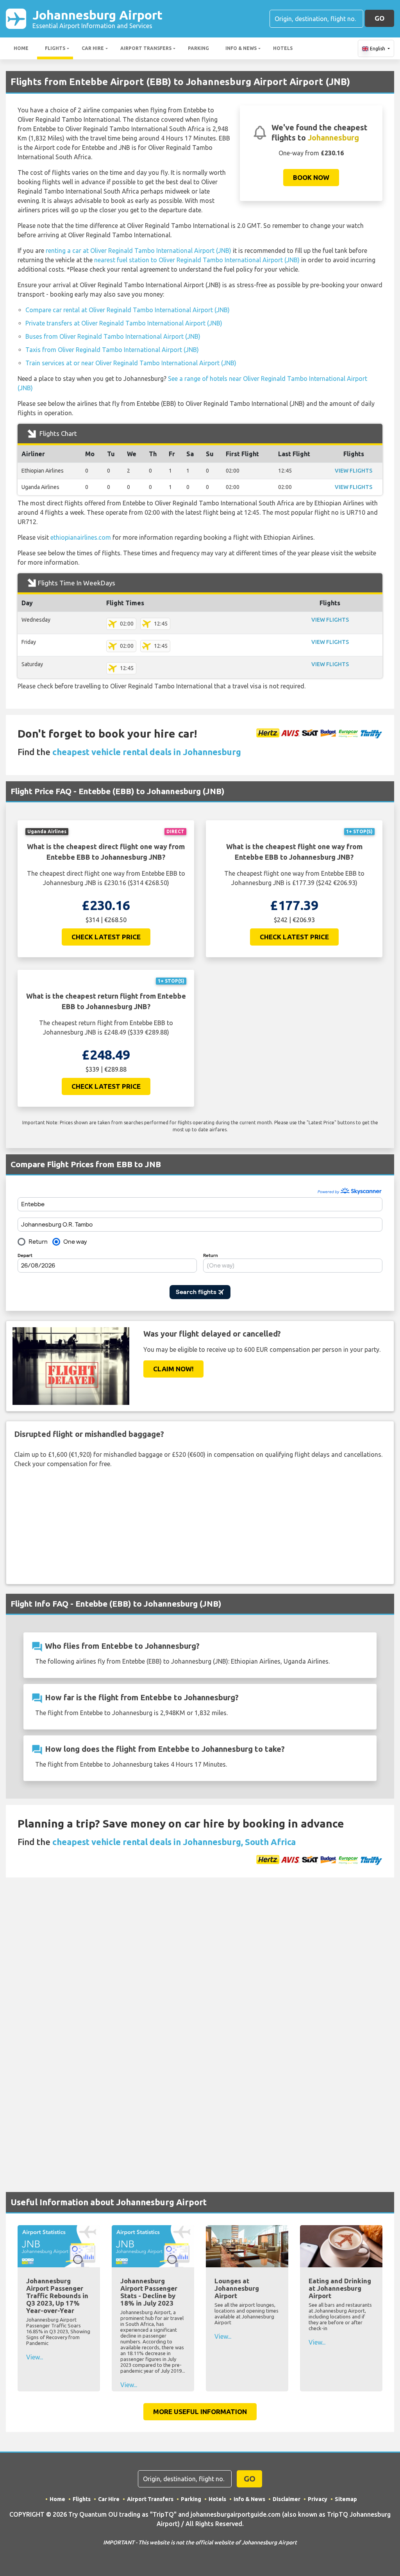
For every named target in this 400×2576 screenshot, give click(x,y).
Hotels (283, 48)
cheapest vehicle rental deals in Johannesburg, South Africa (174, 1842)
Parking (198, 48)
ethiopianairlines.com (81, 537)
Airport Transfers (146, 48)
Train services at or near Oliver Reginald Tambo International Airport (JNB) (131, 363)
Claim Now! (173, 1369)
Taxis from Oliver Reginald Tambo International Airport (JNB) (112, 350)
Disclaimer (287, 2499)
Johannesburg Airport (97, 19)
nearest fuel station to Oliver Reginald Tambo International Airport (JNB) (197, 260)
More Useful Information (200, 2412)
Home (21, 48)
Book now (311, 177)
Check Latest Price (106, 937)
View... (35, 2357)
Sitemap (346, 2499)
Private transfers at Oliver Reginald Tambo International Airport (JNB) (124, 323)
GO (379, 18)
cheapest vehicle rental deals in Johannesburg (147, 752)
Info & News (241, 48)
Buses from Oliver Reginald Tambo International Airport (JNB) (113, 336)
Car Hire (93, 48)
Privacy (318, 2499)
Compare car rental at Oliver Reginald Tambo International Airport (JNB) (128, 310)
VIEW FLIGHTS (354, 471)
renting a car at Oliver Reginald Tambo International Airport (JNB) (138, 251)
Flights (55, 48)
